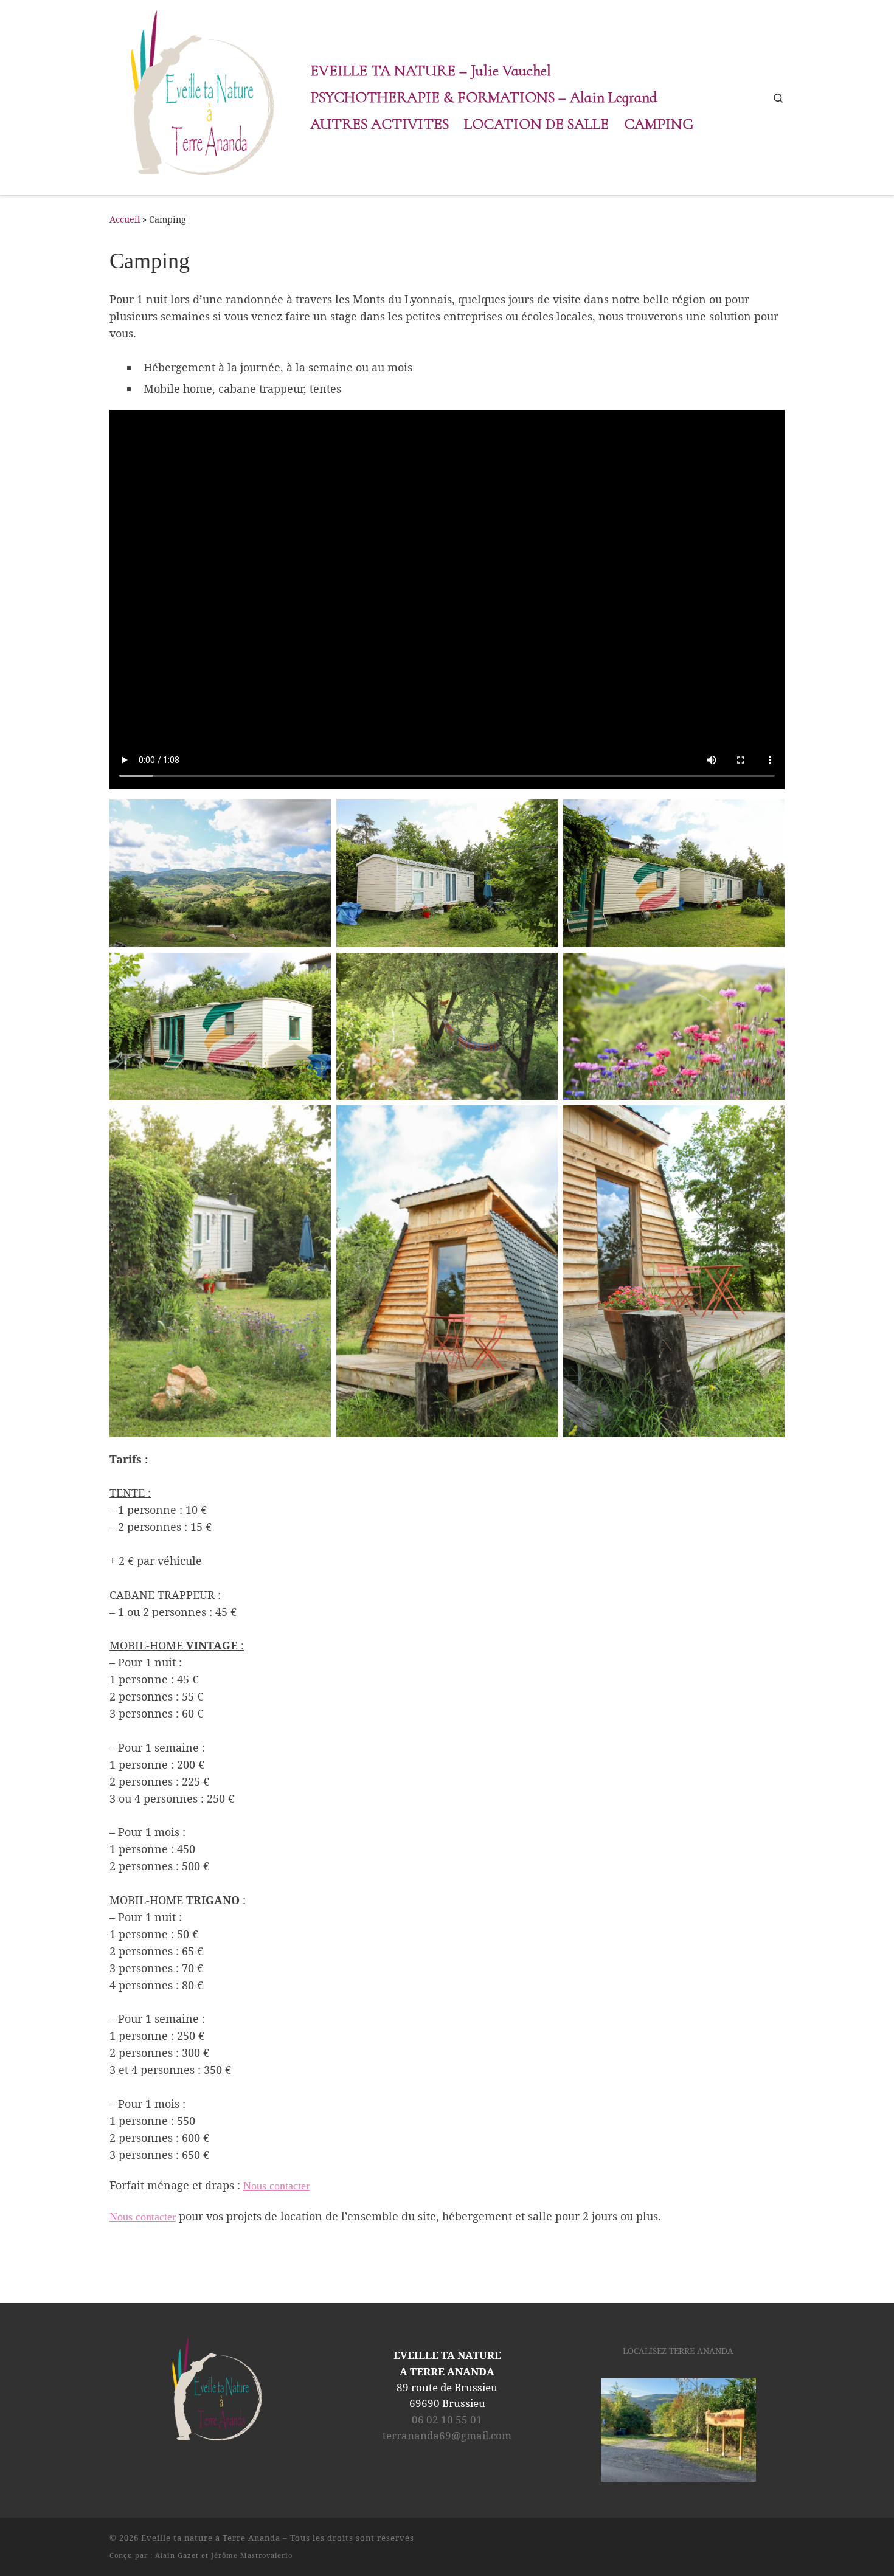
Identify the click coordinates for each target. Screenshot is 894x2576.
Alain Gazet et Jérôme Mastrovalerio (224, 2555)
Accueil (125, 219)
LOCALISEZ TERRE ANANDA (678, 2351)
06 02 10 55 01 (447, 2419)
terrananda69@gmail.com (447, 2435)
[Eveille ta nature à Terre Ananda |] (201, 95)
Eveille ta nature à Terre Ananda (211, 2538)
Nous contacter (276, 2186)
